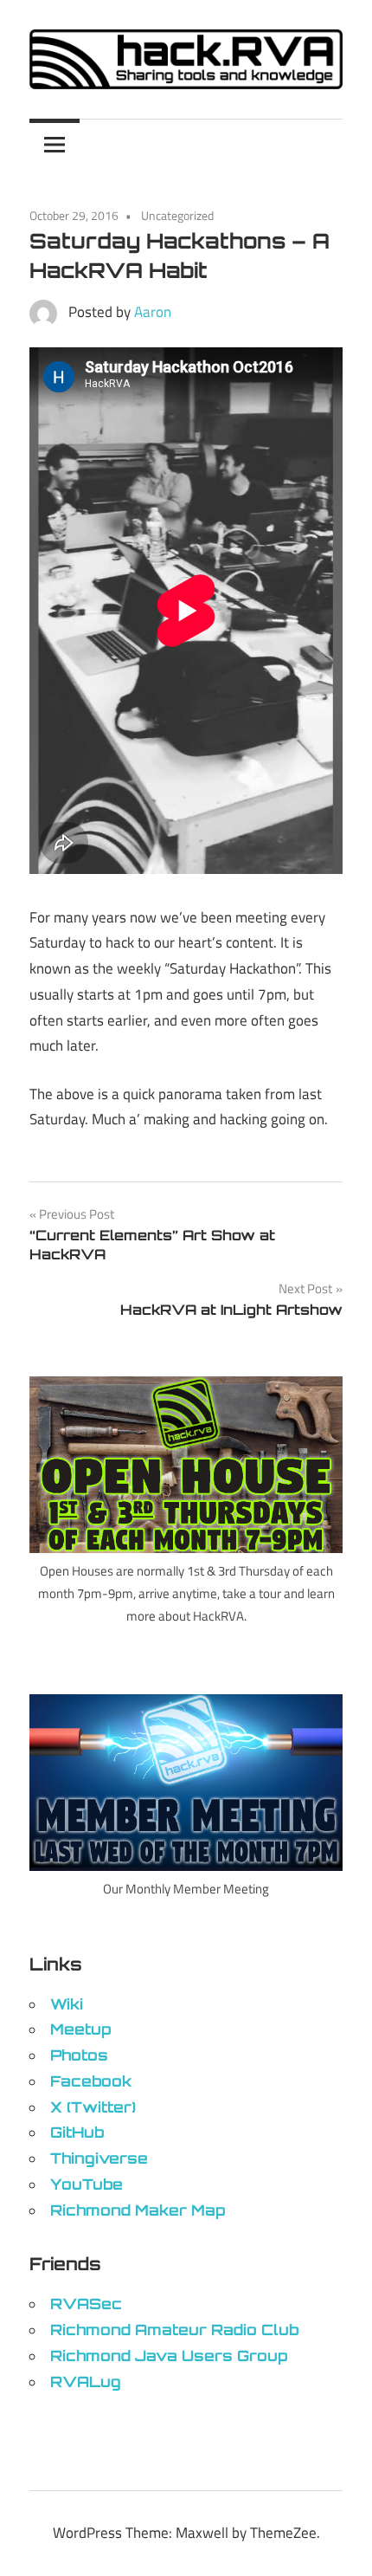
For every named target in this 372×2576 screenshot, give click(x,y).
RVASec (86, 2304)
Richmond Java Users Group (169, 2356)
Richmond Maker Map (138, 2210)
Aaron (153, 312)
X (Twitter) (93, 2107)
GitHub (77, 2132)
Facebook (91, 2081)
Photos (79, 2055)
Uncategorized (177, 215)
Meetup (80, 2029)
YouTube (87, 2184)
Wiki (67, 2004)
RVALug (86, 2382)
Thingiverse (99, 2158)
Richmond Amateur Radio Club (174, 2330)
